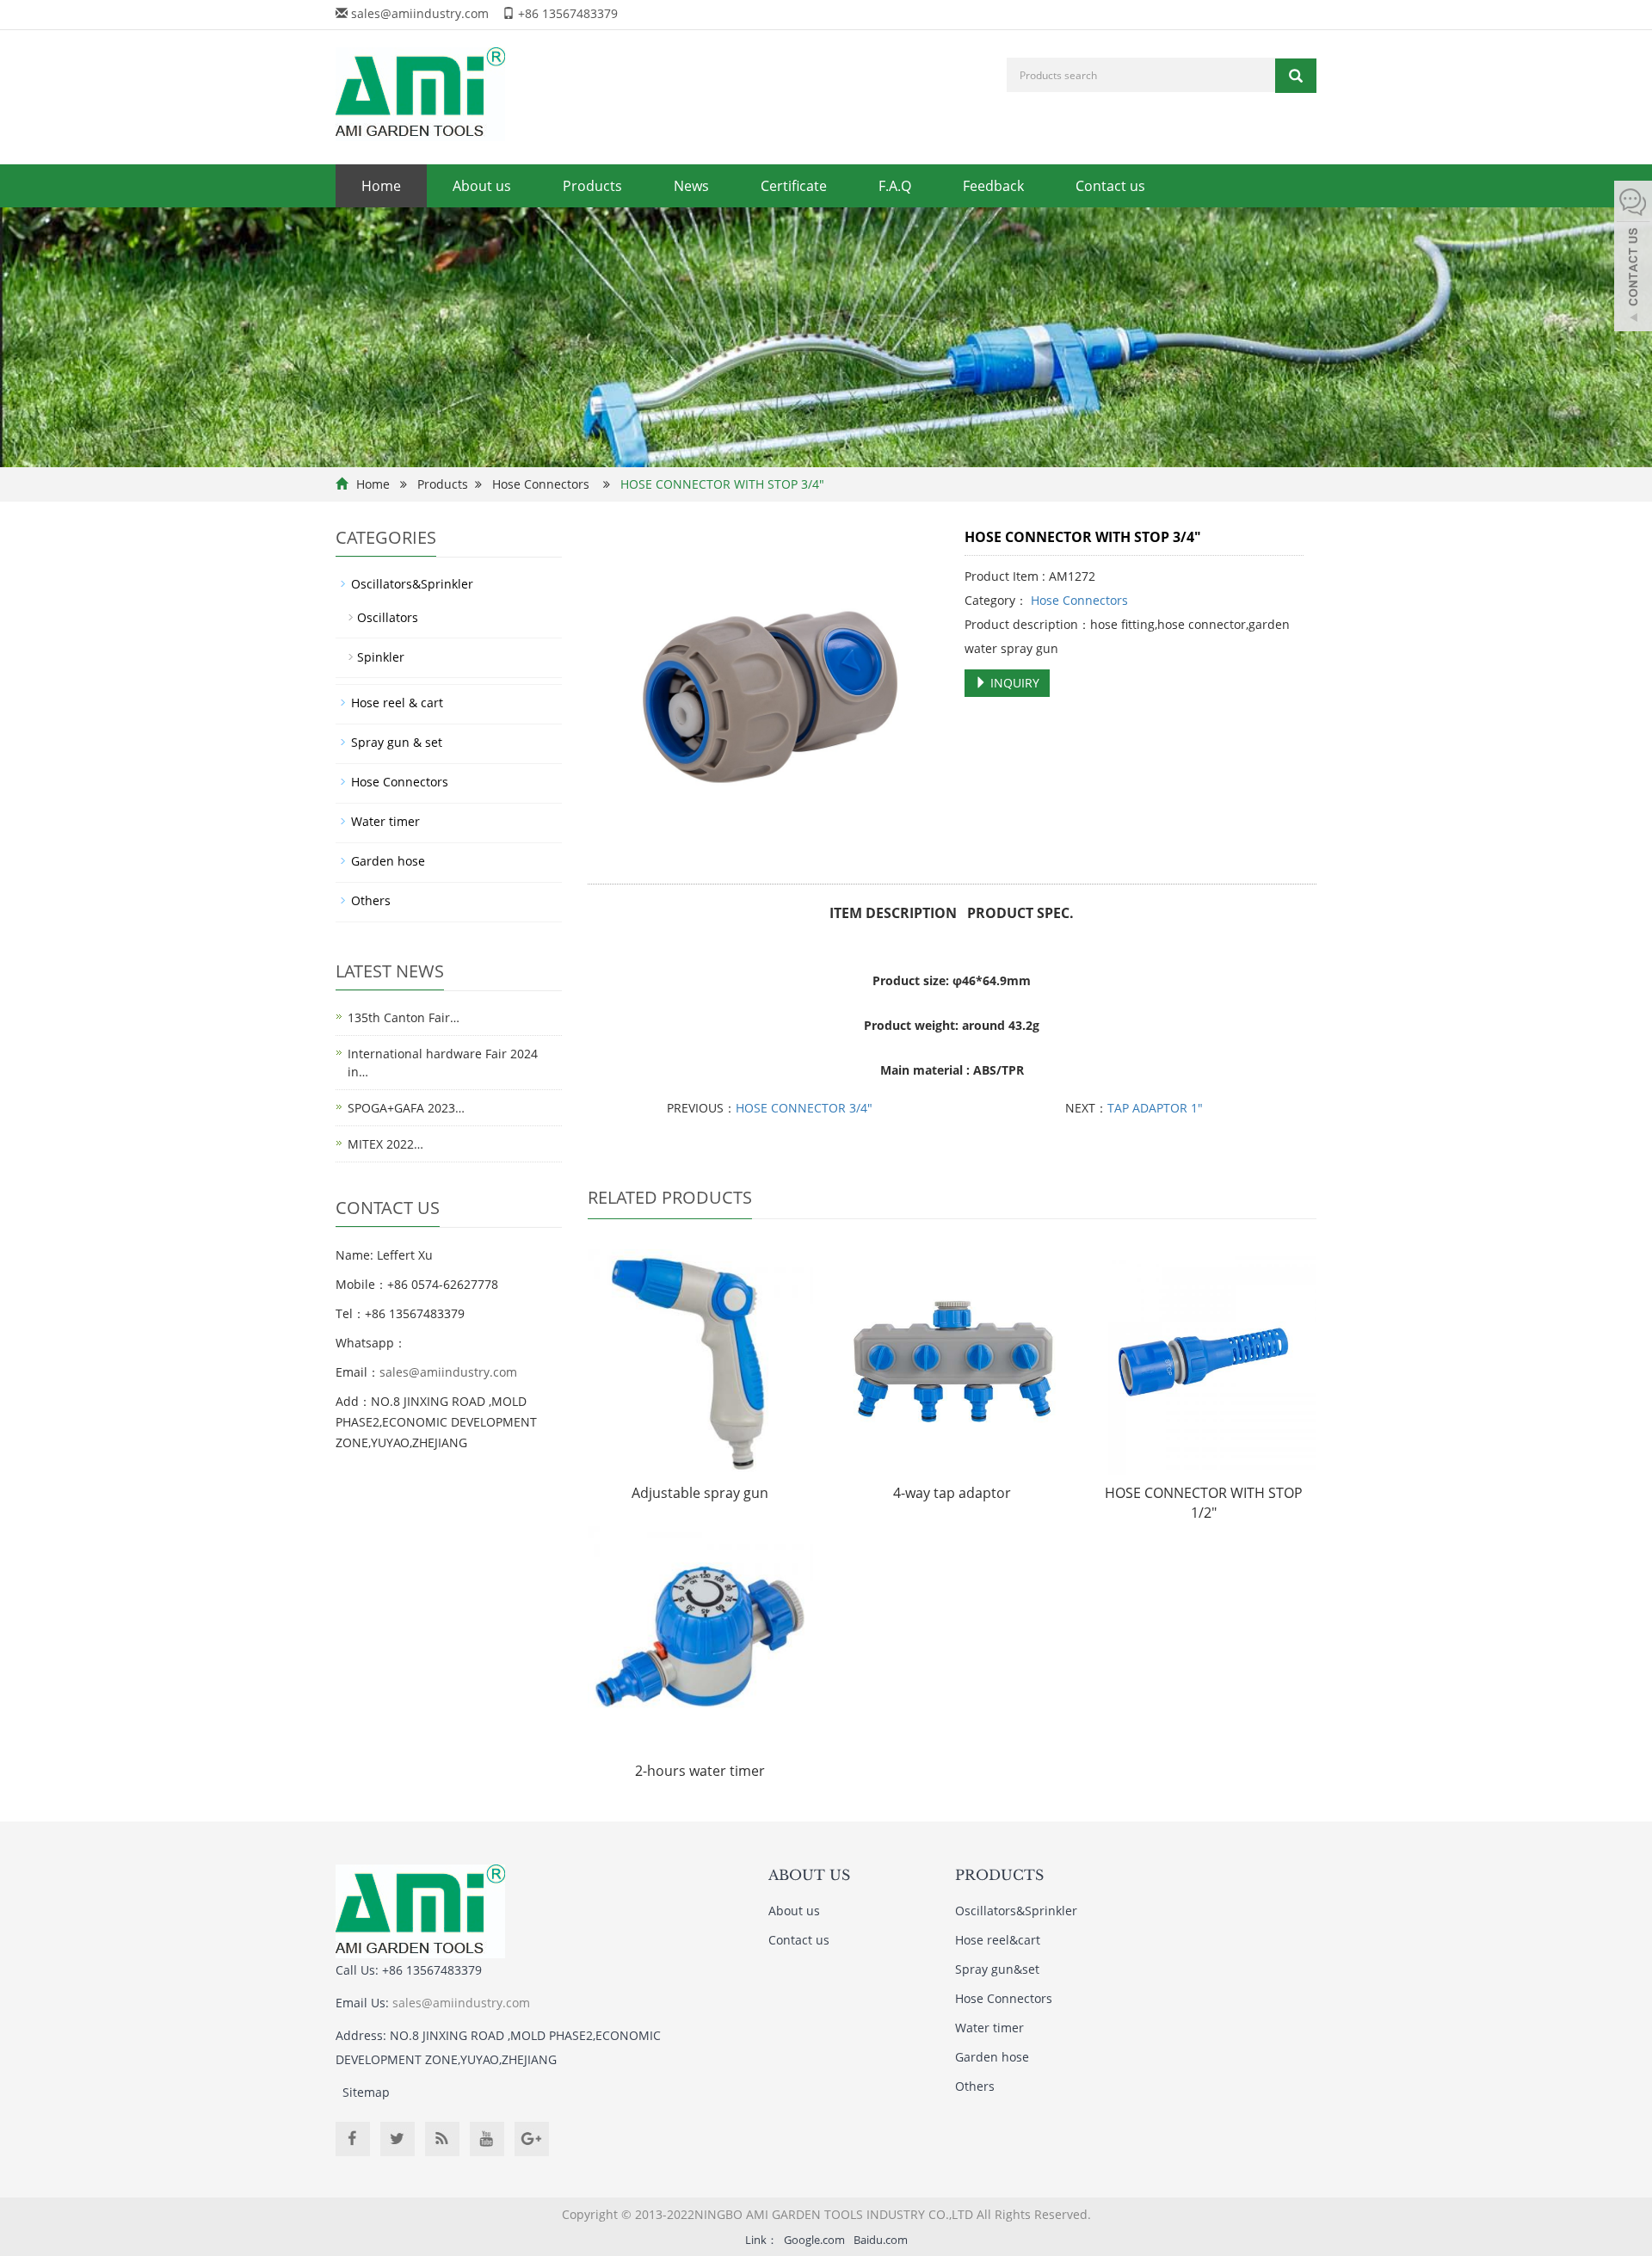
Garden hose (388, 861)
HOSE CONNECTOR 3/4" (804, 1108)
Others (371, 900)
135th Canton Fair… (404, 1017)
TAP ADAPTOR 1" (1155, 1108)
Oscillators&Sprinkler (412, 584)
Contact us (1110, 186)
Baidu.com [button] (881, 2240)
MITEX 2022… (385, 1144)
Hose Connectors (541, 484)
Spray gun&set (997, 1969)
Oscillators (388, 617)
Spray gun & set (397, 742)
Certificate (794, 186)
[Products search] (1296, 76)
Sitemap (366, 2092)
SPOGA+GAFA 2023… (406, 1108)
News (691, 186)
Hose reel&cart (998, 1940)
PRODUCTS (999, 1875)
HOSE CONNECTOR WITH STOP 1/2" (1204, 1503)
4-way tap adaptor (952, 1493)
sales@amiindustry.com (420, 13)
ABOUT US (809, 1875)
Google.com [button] (814, 2240)
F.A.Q (895, 186)
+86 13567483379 (568, 13)
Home (381, 186)
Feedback (993, 186)
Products (592, 186)
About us (482, 186)
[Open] (1633, 258)
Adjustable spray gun (700, 1493)
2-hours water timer (700, 1771)
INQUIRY (1013, 683)
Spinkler (381, 657)
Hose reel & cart (397, 703)
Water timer (385, 821)
